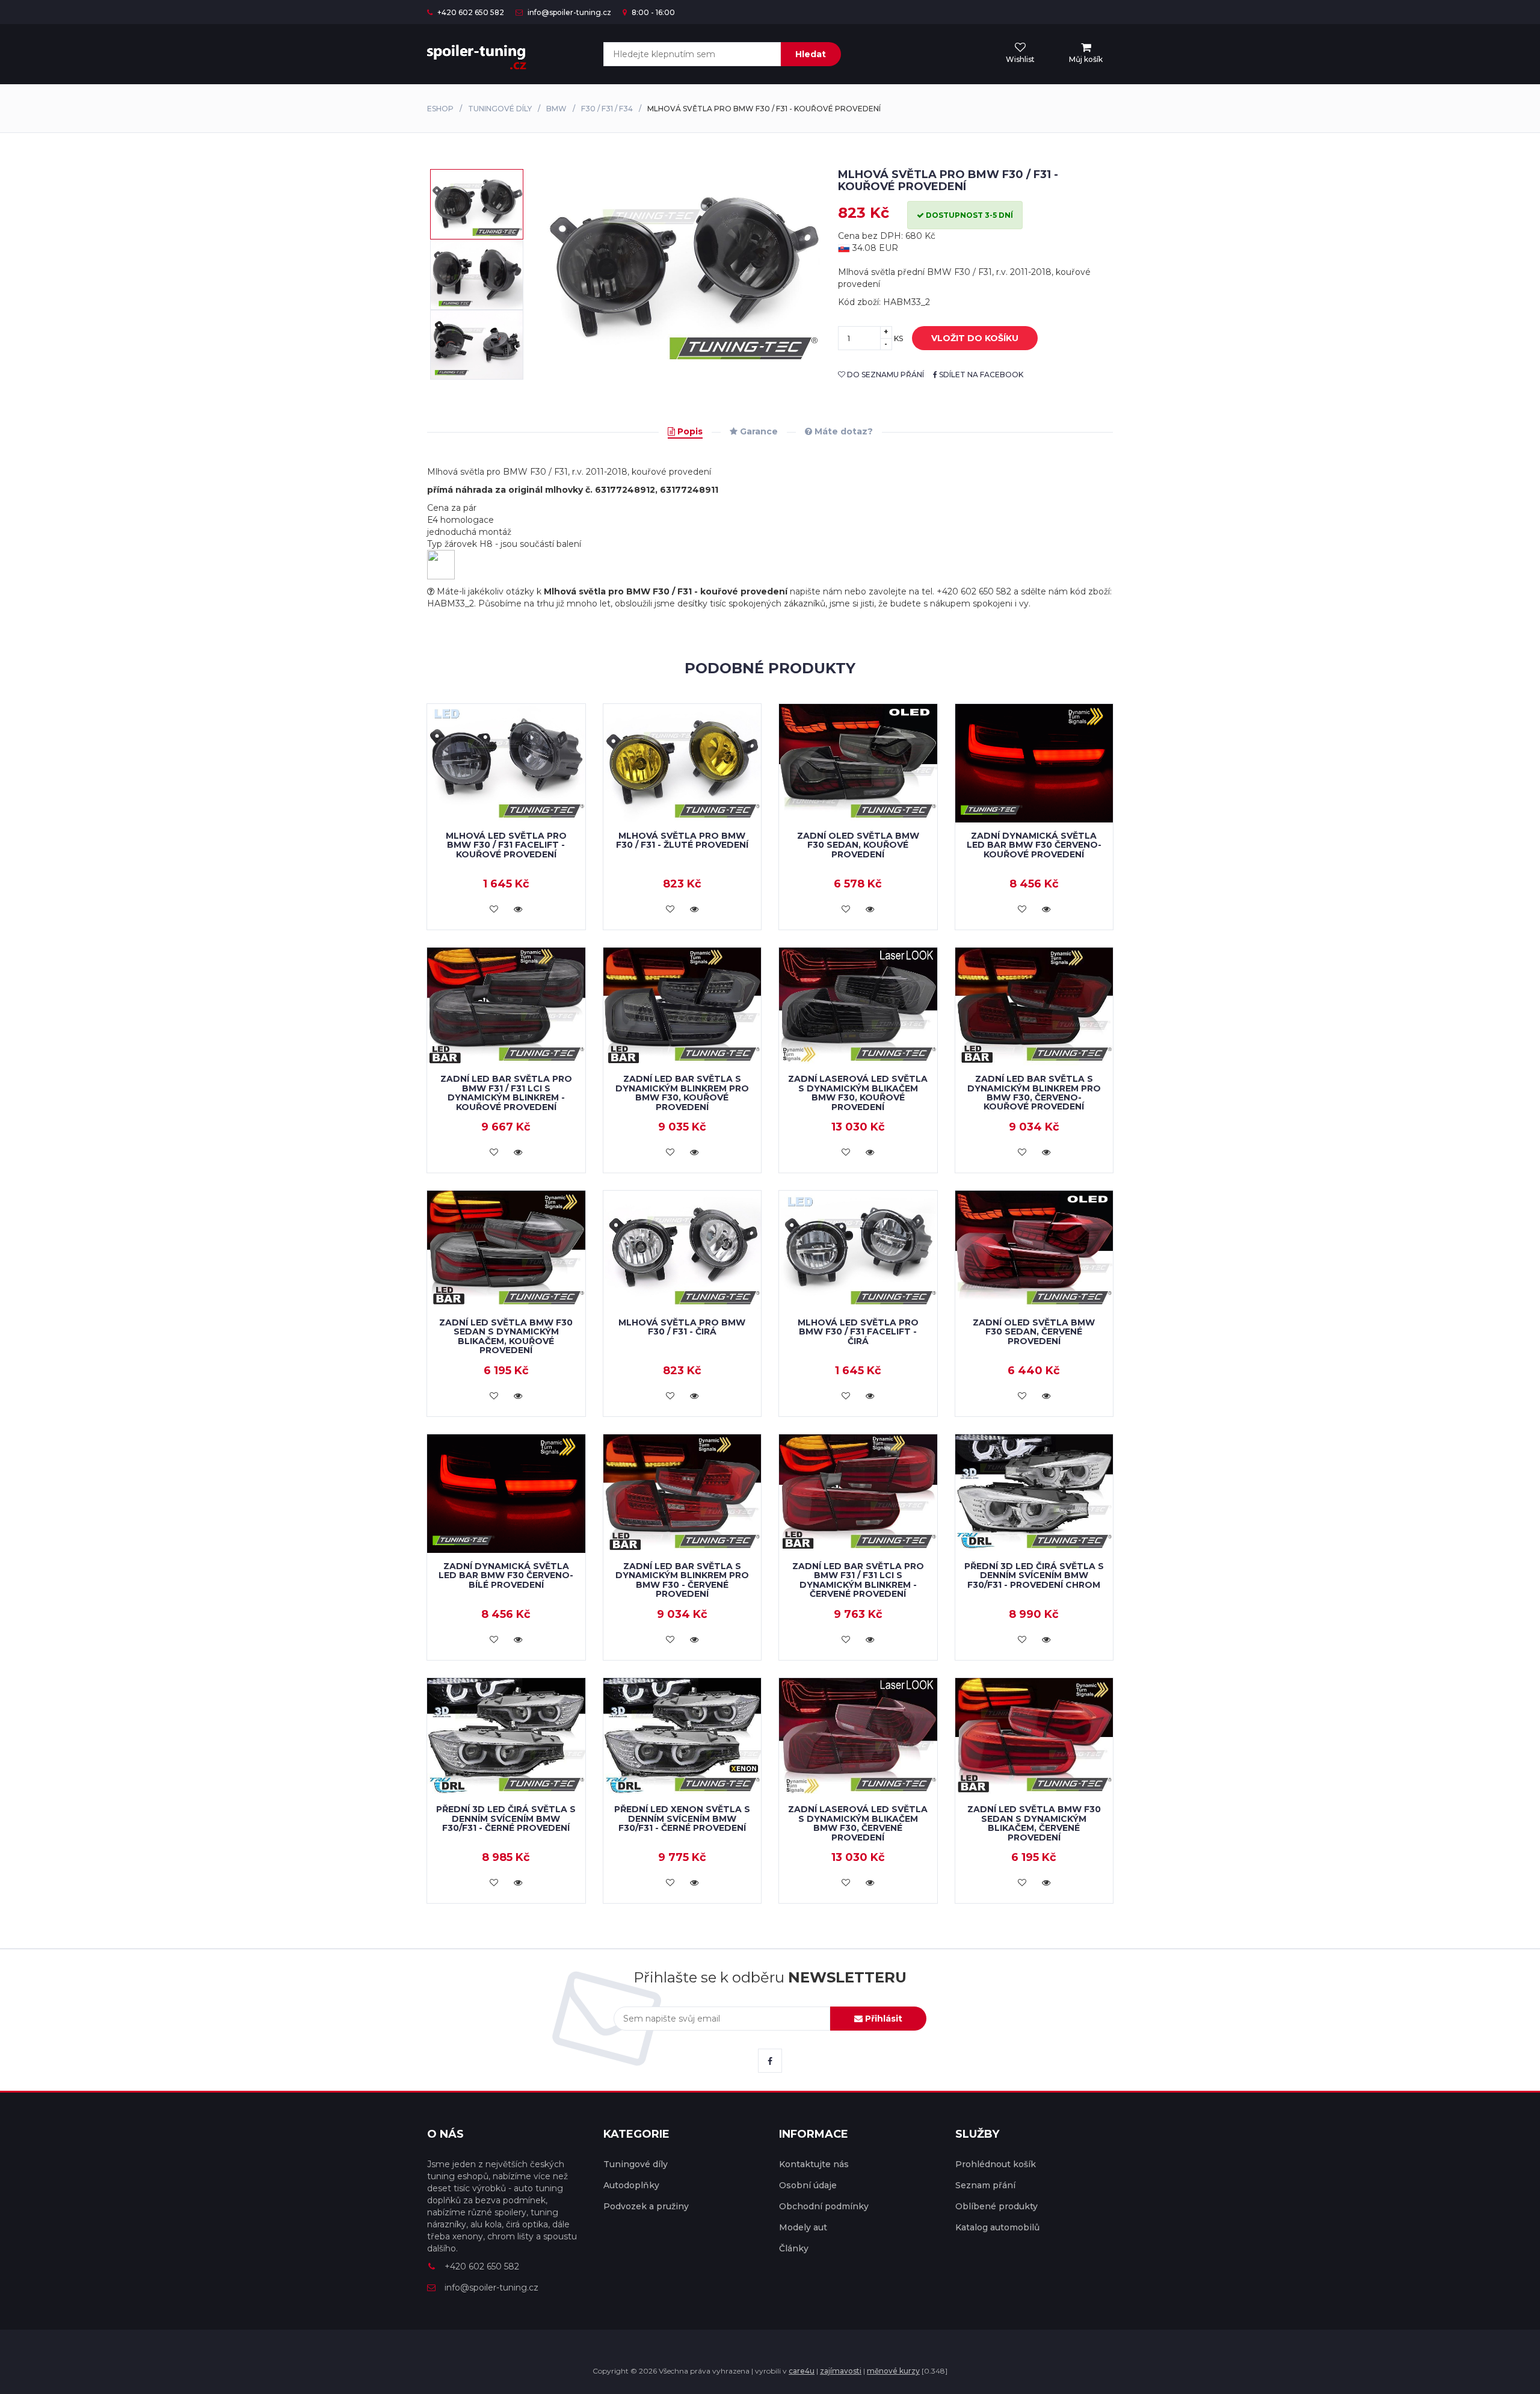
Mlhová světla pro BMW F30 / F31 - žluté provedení (682, 840)
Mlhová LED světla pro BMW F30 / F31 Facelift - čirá (858, 1332)
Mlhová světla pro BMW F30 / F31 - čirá (682, 1327)
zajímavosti (841, 2371)
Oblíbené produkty (996, 2206)
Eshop (440, 109)
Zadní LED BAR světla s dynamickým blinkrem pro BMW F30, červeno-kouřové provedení (1034, 1093)
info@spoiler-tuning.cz (568, 12)
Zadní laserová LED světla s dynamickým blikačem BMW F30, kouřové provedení (858, 1093)
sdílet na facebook (980, 375)
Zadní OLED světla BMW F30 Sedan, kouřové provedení (858, 845)
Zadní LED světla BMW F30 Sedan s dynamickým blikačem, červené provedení (1034, 1823)
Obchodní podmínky (824, 2206)
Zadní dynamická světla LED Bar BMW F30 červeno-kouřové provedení (1034, 845)
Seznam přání (985, 2185)
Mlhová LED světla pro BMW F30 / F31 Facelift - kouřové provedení (506, 845)
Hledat (811, 54)
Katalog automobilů (997, 2227)
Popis (689, 431)
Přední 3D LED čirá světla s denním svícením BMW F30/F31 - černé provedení (506, 1819)
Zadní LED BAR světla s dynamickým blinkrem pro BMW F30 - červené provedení (682, 1580)
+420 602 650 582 (470, 12)
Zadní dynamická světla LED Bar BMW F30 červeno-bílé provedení (506, 1575)
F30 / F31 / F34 (607, 109)
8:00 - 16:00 (652, 12)
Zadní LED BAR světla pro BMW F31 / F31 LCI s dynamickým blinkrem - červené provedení (858, 1580)
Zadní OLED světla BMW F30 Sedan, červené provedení (1034, 1332)
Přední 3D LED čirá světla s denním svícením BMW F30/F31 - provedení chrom (1034, 1575)
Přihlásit (882, 2019)
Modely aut (803, 2227)
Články (794, 2248)
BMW (556, 109)
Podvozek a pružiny (646, 2206)
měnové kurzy (893, 2371)
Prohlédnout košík (996, 2164)
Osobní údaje (808, 2185)
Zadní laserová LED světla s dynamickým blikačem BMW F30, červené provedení (858, 1823)
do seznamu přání (885, 375)
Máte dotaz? (842, 431)
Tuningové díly (500, 109)
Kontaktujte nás (814, 2164)
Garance (758, 431)
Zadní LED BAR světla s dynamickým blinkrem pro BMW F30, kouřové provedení (682, 1093)
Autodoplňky (631, 2185)
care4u (802, 2371)
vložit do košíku (975, 338)
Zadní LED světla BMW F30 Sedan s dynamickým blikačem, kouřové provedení (506, 1336)
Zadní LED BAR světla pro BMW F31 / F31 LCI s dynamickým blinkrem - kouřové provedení (506, 1093)
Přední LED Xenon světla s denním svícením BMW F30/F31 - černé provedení (682, 1819)
